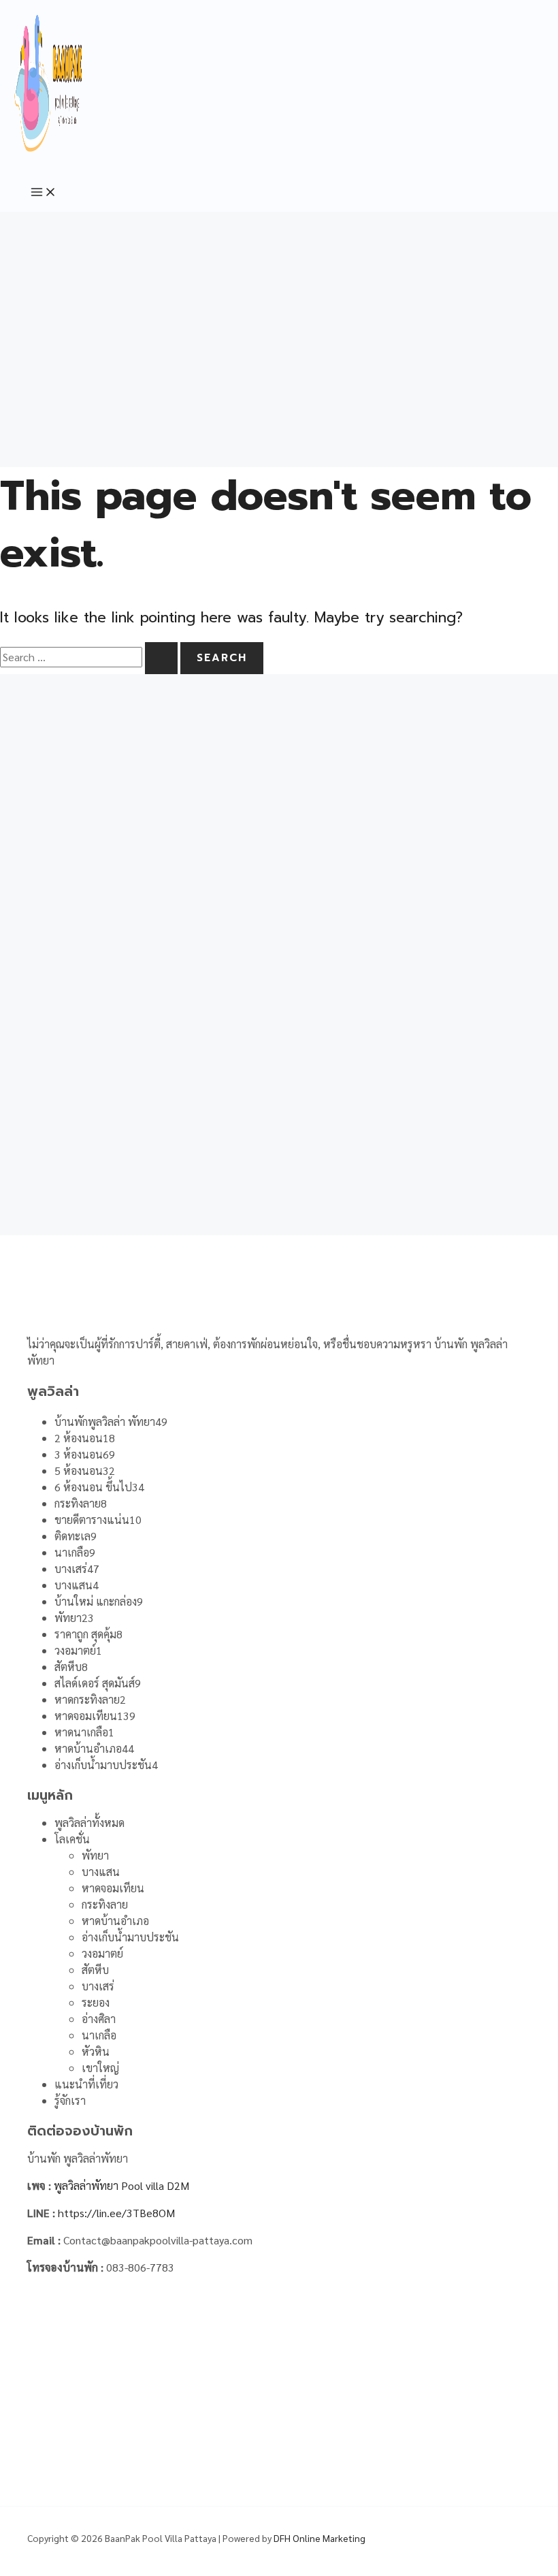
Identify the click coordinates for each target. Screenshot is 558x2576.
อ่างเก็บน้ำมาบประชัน (130, 1937)
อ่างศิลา (99, 2019)
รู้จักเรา (70, 2100)
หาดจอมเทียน (113, 1888)
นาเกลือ (99, 2035)
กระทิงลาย (105, 1904)
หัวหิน (96, 2051)
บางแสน (101, 1872)
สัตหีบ (95, 1970)
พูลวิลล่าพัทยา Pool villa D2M (121, 2185)
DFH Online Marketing (319, 2538)
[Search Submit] (161, 658)
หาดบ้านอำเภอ (115, 1921)
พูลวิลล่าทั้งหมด (89, 1823)
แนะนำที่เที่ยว (86, 2084)
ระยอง (96, 2002)
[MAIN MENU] (44, 193)
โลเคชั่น (72, 1839)
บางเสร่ (98, 1986)
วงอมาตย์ (102, 1953)
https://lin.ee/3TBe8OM (116, 2213)
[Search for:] (90, 657)
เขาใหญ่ (100, 2068)
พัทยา (95, 1855)
